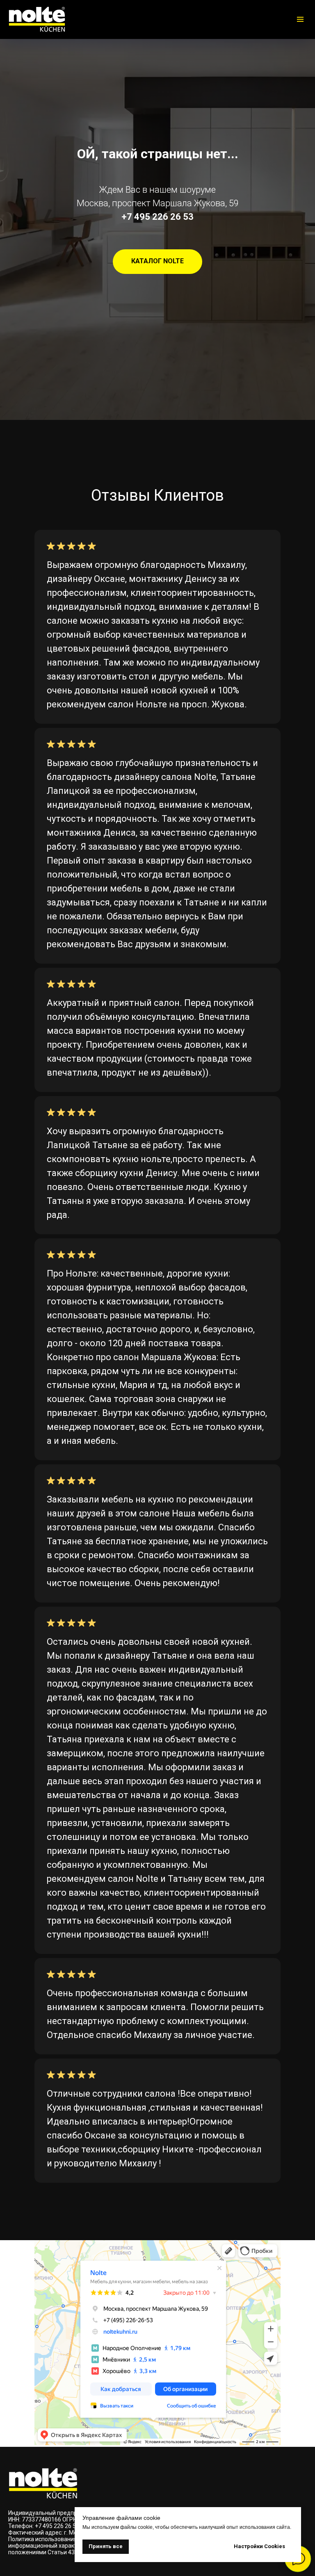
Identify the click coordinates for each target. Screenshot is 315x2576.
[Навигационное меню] (300, 19)
